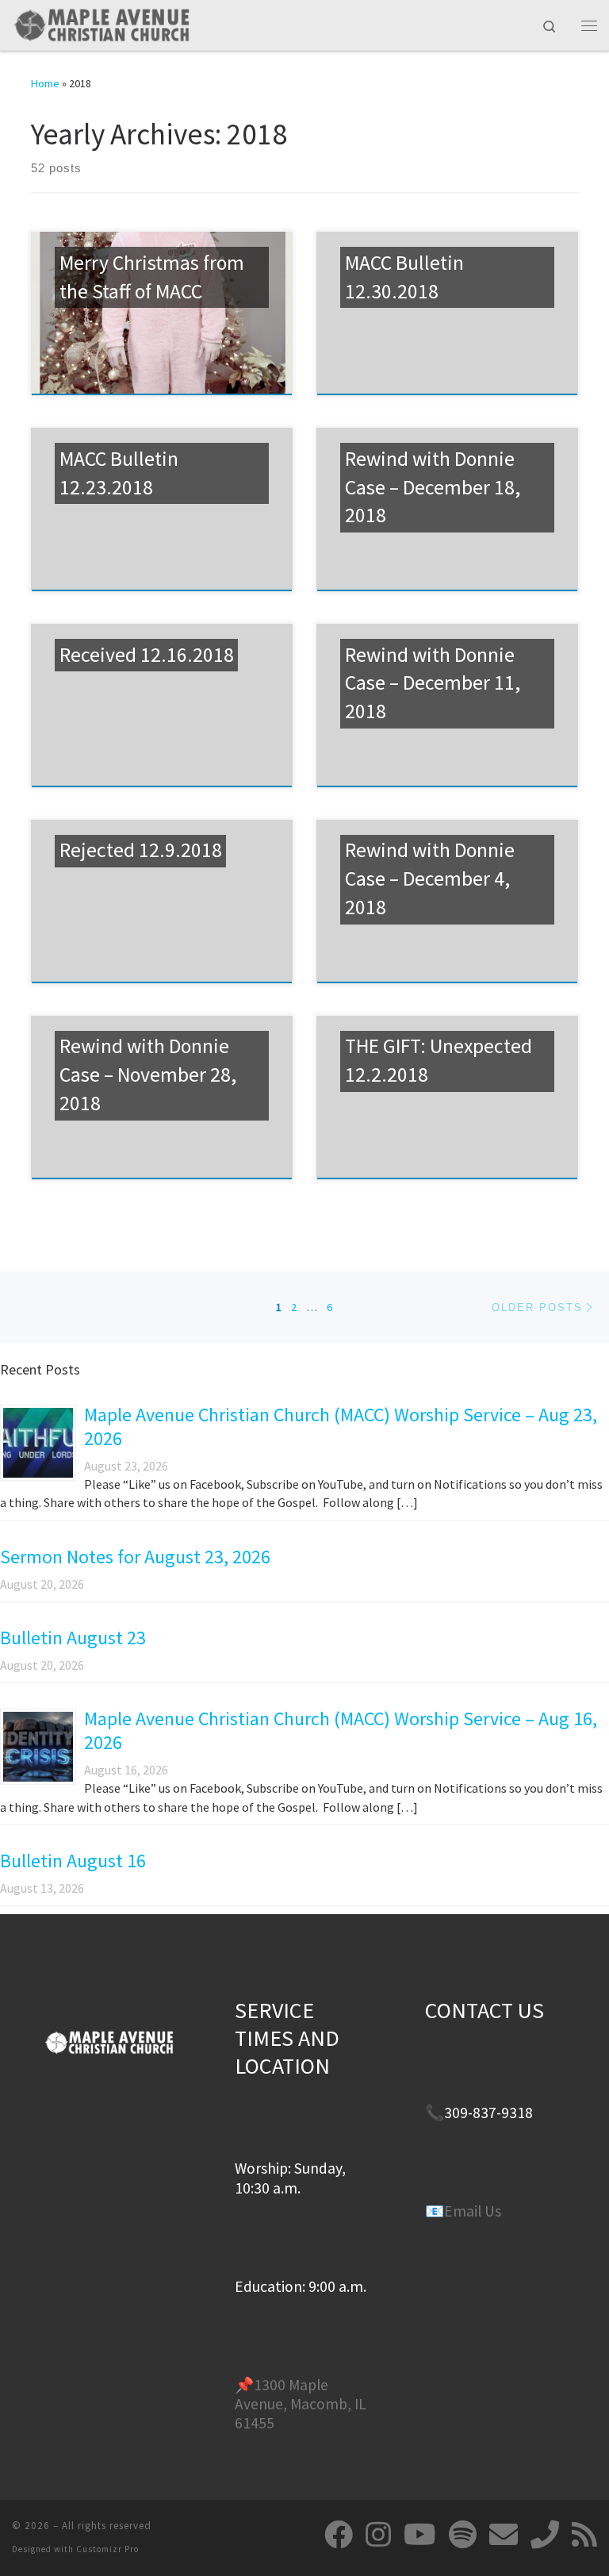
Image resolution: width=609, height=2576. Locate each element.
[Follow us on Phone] (545, 2535)
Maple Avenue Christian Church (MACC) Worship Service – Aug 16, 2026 (341, 1730)
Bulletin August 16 (73, 1861)
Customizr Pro (107, 2549)
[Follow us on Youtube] (420, 2535)
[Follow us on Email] (504, 2535)
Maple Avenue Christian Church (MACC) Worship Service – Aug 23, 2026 (341, 1426)
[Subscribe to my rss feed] (584, 2535)
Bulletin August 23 (73, 1638)
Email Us (473, 2211)
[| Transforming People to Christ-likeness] (101, 23)
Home (45, 83)
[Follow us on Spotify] (463, 2535)
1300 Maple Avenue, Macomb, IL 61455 (301, 2404)
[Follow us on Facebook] (339, 2535)
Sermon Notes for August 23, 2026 (135, 1557)
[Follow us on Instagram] (378, 2535)
